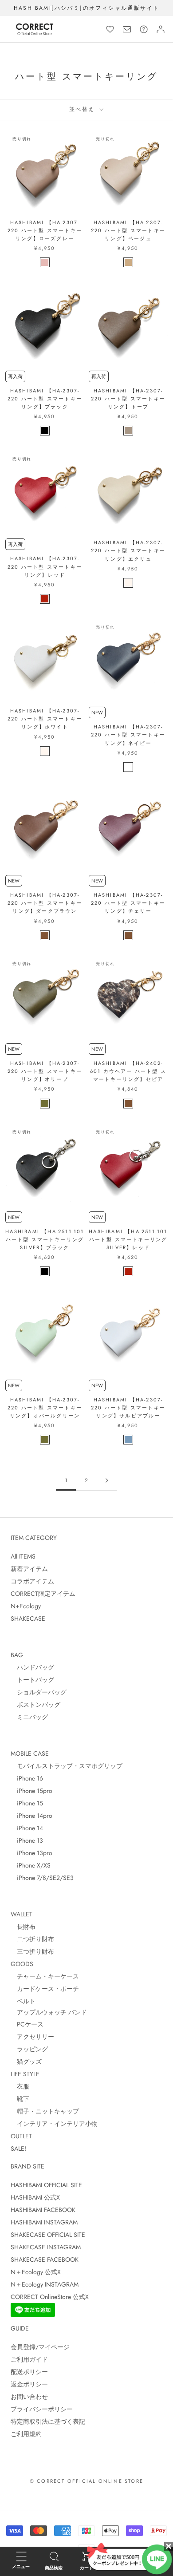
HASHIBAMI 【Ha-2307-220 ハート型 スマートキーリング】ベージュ (128, 230)
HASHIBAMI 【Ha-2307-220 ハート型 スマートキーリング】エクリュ (128, 550)
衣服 (20, 2086)
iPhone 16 (27, 1778)
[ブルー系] (128, 1440)
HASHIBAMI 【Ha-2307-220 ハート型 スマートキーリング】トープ (128, 399)
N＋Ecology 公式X (36, 2272)
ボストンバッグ (35, 1705)
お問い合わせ (29, 2397)
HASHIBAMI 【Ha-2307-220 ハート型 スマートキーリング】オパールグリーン (45, 1408)
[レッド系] (45, 599)
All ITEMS (23, 1556)
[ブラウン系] (45, 935)
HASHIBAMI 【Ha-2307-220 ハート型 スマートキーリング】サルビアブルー (128, 1408)
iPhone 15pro (31, 1791)
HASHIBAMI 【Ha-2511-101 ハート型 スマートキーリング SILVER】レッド (128, 1239)
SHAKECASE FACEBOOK (45, 2259)
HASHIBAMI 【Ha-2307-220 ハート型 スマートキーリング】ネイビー (128, 735)
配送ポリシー (29, 2372)
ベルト (23, 2001)
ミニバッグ (29, 1717)
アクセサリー (32, 2037)
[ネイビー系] (128, 767)
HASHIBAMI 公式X (35, 2197)
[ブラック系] (45, 431)
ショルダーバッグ (39, 1692)
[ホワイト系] (128, 583)
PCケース (27, 2024)
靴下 (20, 2099)
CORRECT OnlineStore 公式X (50, 2297)
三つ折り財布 (32, 1951)
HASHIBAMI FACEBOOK (43, 2210)
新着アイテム (29, 1569)
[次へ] (107, 1481)
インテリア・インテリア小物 (54, 2124)
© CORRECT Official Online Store (86, 2481)
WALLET (22, 1914)
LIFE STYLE (25, 2074)
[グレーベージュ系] (128, 431)
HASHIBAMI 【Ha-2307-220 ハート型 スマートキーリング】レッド (45, 566)
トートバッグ (32, 1680)
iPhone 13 (27, 1840)
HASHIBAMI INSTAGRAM (44, 2222)
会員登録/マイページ (40, 2347)
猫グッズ (26, 2062)
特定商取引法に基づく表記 (48, 2422)
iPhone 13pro (31, 1853)
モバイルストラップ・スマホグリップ (67, 1766)
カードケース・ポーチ (45, 1989)
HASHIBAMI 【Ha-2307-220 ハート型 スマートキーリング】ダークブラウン (45, 903)
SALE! (18, 2149)
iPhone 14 (27, 1828)
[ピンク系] (45, 262)
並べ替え (83, 109)
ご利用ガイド (29, 2359)
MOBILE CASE (30, 1753)
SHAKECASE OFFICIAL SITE (48, 2235)
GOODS (22, 1964)
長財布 (23, 1927)
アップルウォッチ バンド (49, 2012)
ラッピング (29, 2049)
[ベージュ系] (128, 262)
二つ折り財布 (32, 1939)
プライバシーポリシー (42, 2409)
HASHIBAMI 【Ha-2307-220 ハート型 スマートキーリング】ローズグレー (45, 230)
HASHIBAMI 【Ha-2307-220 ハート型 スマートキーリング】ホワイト (45, 719)
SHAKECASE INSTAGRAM (46, 2247)
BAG (17, 1655)
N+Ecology (26, 1606)
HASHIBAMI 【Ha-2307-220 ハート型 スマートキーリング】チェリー (128, 903)
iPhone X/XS (31, 1865)
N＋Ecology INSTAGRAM (45, 2284)
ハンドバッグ (32, 1667)
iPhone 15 (27, 1803)
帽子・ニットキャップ (45, 2111)
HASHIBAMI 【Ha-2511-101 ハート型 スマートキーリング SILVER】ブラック (45, 1239)
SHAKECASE (28, 1618)
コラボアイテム (32, 1581)
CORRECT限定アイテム (43, 1594)
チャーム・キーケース (45, 1976)
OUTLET (21, 2136)
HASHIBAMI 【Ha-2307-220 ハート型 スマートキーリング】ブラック (45, 399)
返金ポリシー (29, 2384)
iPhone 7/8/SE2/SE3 (42, 1878)
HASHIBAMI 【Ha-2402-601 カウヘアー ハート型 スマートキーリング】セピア (128, 1071)
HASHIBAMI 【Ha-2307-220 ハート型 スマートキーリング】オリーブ (45, 1071)
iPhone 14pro (31, 1816)
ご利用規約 (26, 2434)
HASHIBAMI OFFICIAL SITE (46, 2185)
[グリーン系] (45, 1104)
